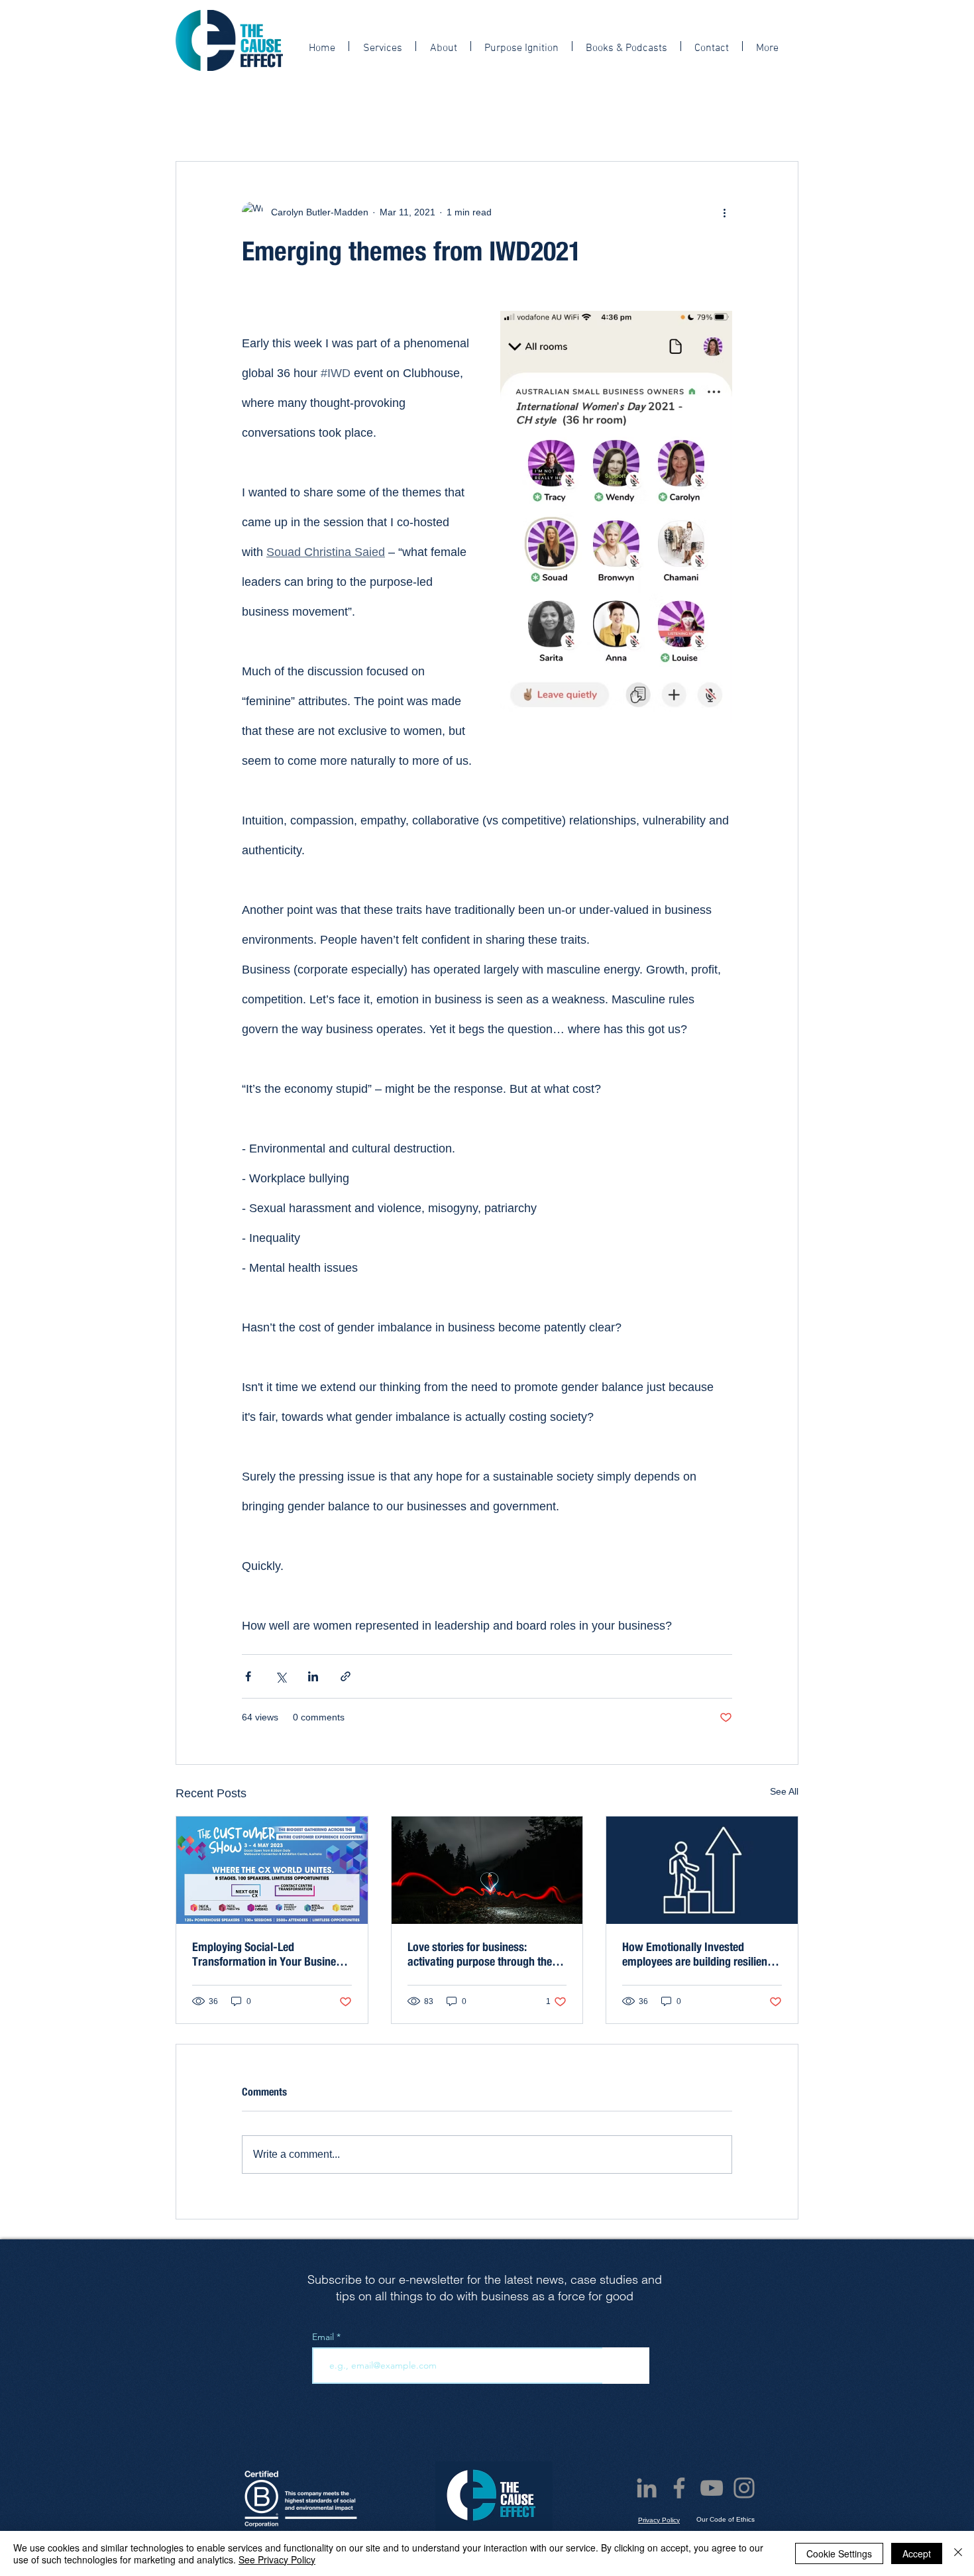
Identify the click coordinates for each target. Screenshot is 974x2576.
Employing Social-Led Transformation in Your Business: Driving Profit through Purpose (271, 1954)
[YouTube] (712, 2488)
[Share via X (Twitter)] (281, 1676)
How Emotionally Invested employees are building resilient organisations (696, 1954)
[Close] (958, 2553)
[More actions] (724, 212)
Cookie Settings (839, 2553)
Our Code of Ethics (726, 2519)
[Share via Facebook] (248, 1676)
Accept (917, 2553)
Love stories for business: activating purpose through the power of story (480, 1954)
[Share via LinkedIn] (313, 1676)
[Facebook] (679, 2488)
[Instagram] (744, 2488)
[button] (782, 100)
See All (784, 1791)
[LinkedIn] (647, 2488)
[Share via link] (346, 1676)
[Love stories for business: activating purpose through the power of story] (487, 1870)
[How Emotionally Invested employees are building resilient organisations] (702, 1870)
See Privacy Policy (277, 2559)
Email (324, 2337)
